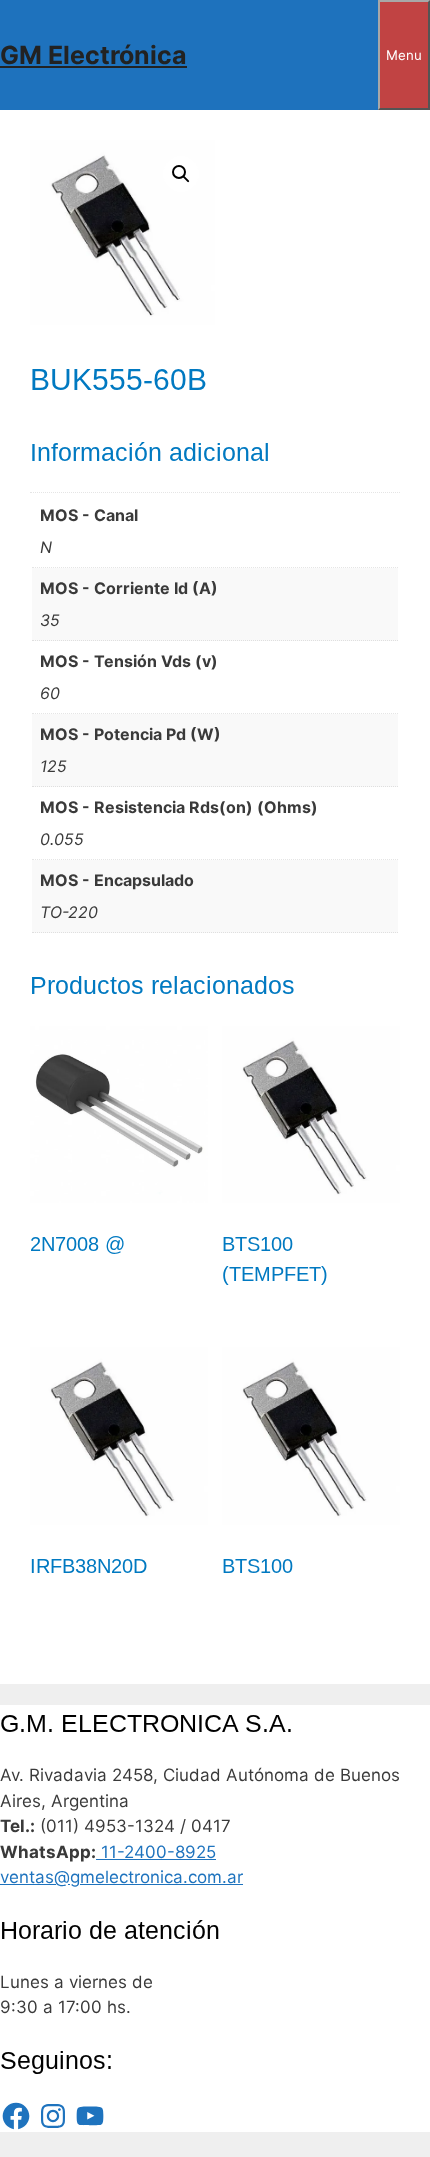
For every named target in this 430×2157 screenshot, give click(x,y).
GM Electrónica (93, 55)
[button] (181, 174)
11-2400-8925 (156, 1852)
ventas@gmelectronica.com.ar (121, 1877)
